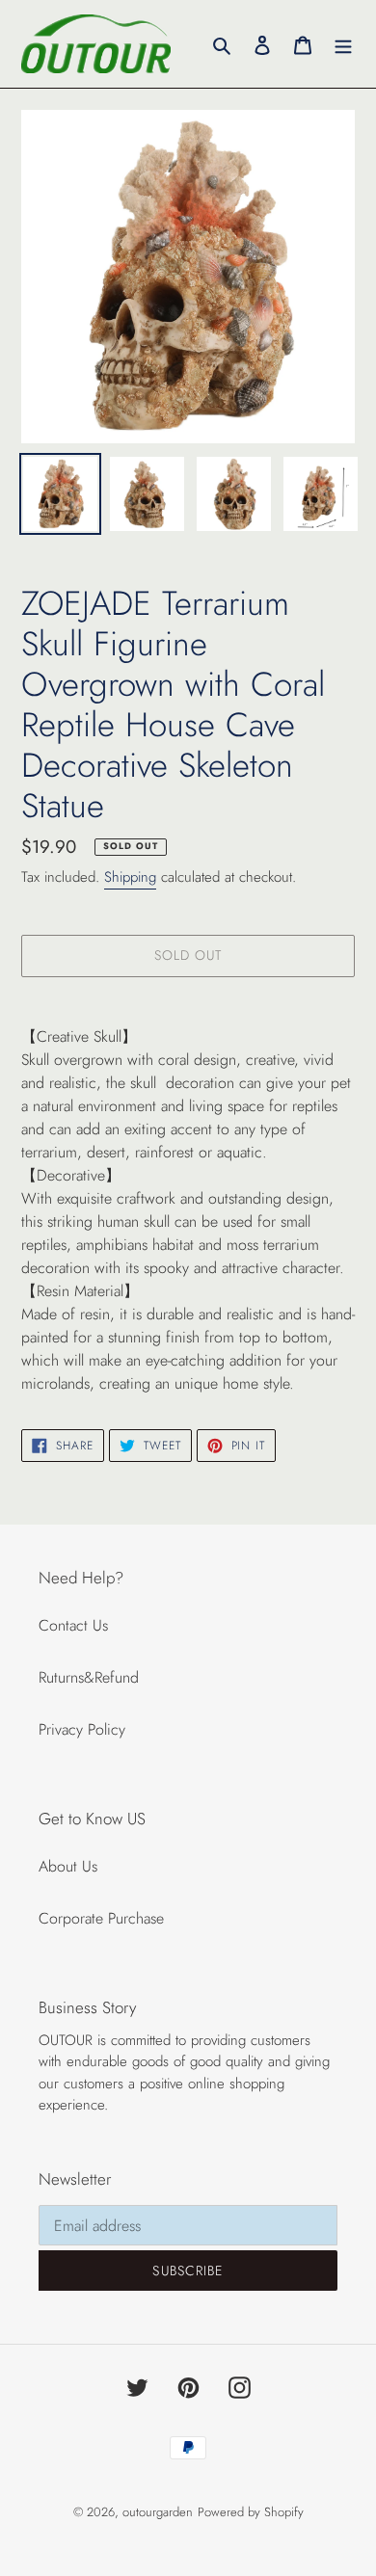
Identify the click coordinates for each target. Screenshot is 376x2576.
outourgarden (158, 2512)
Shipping (130, 877)
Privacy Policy (82, 1729)
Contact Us (73, 1625)
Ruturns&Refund (89, 1677)
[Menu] (343, 43)
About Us (68, 1866)
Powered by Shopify (251, 2512)
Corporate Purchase (101, 1918)
